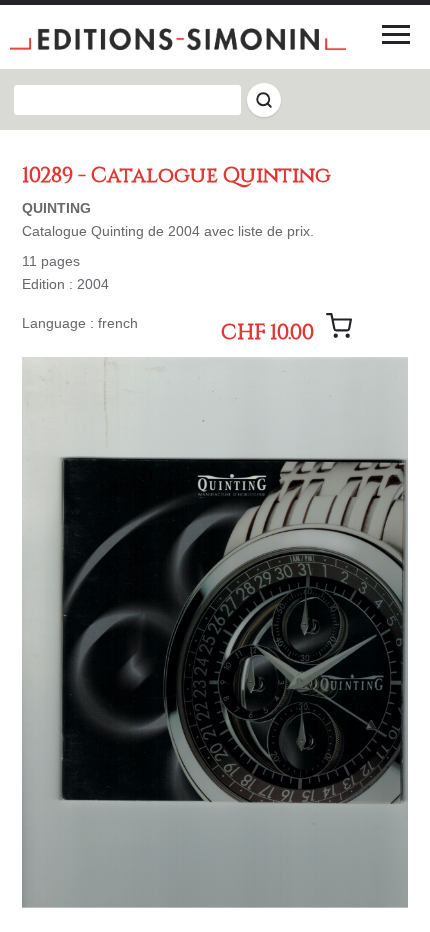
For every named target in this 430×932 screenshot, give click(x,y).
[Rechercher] (264, 100)
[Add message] (339, 326)
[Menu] (396, 34)
